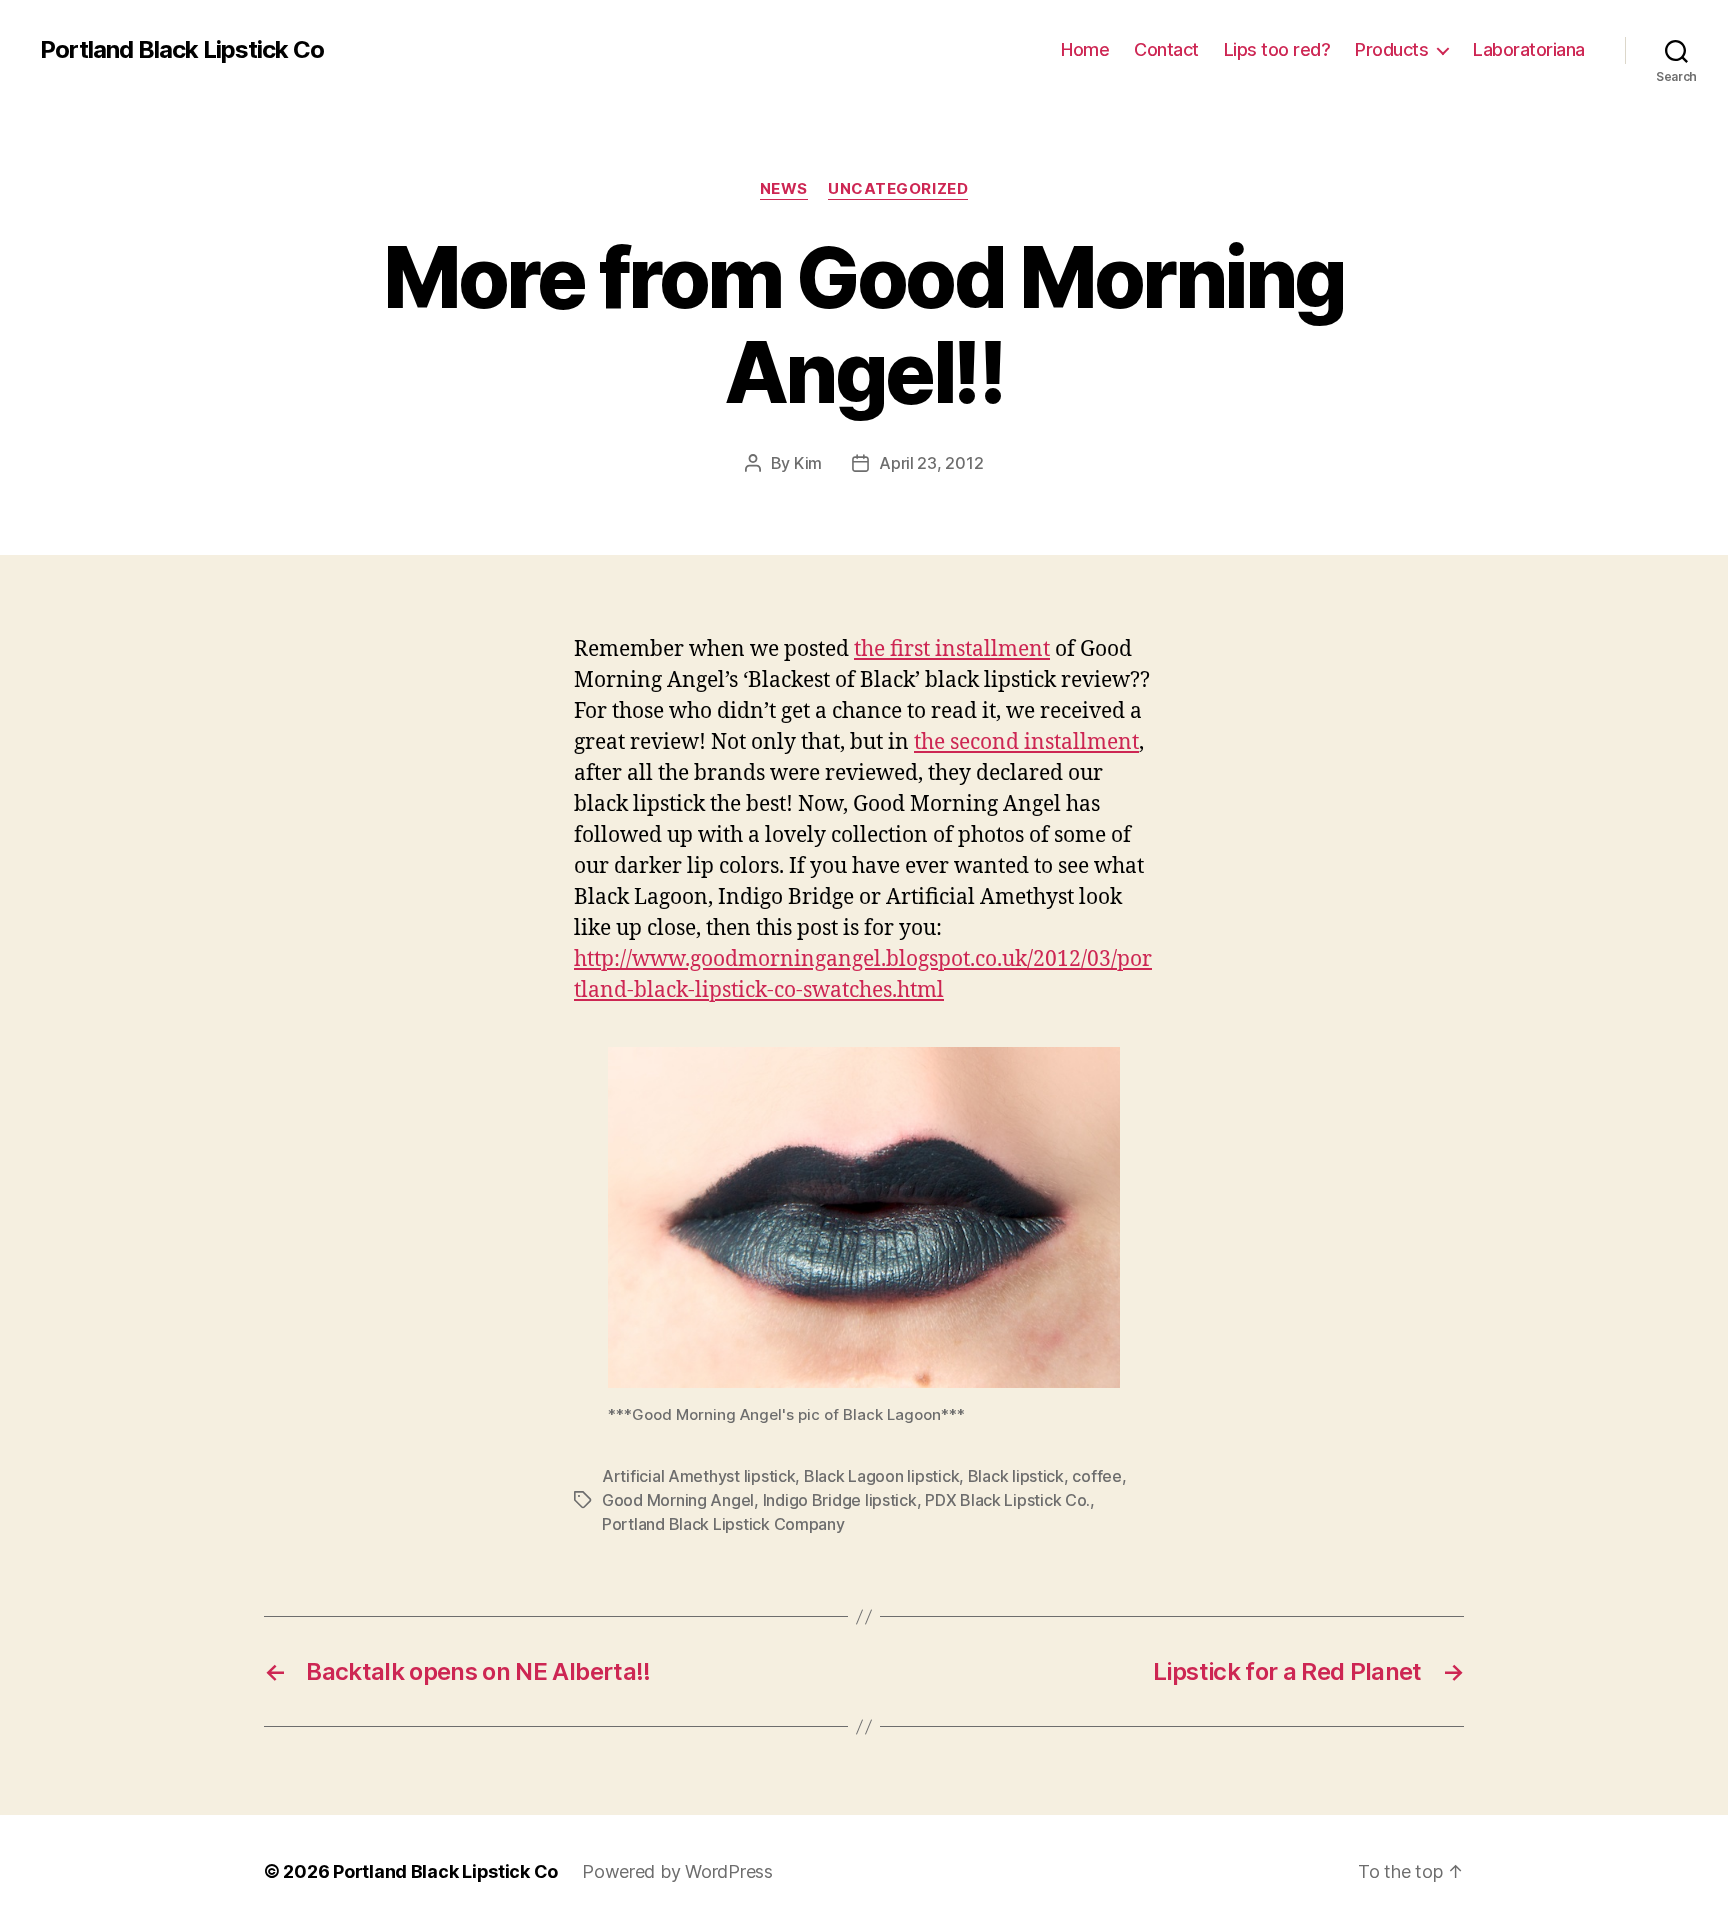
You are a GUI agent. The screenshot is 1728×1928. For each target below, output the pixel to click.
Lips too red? (1277, 49)
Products (1391, 49)
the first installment (952, 649)
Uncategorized (898, 189)
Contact (1166, 49)
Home (1085, 49)
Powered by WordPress (677, 1871)
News (784, 189)
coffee (1096, 1476)
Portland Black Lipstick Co (182, 50)
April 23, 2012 (931, 463)
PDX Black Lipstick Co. (1007, 1500)
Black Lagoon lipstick (881, 1476)
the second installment (1026, 742)
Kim (808, 463)
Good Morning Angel (678, 1500)
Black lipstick (1016, 1476)
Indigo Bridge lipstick (840, 1500)
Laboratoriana (1529, 49)
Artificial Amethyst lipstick (698, 1476)
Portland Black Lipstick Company (723, 1524)
